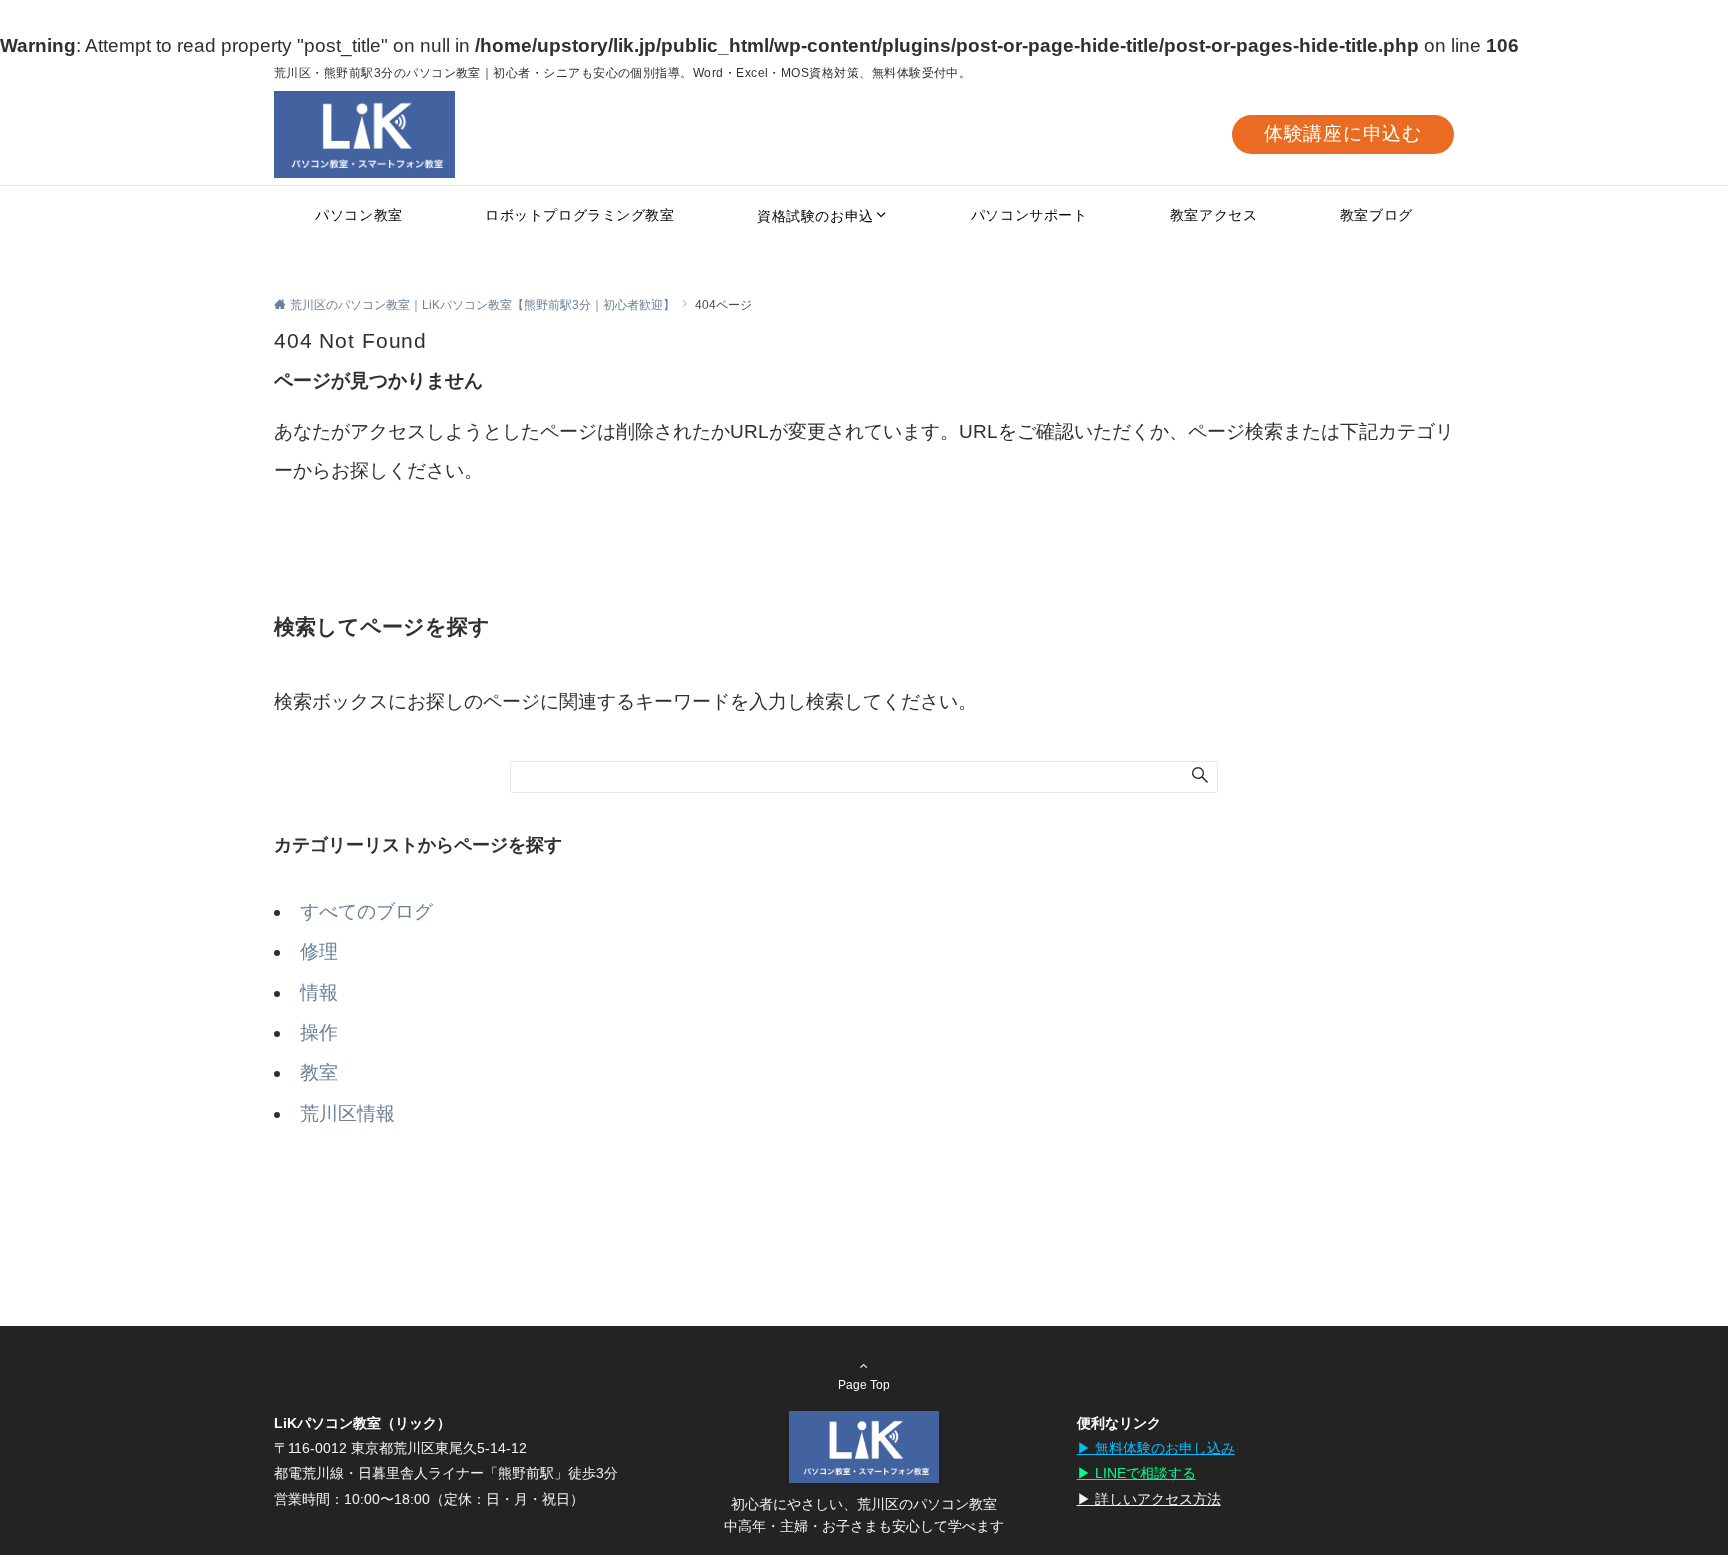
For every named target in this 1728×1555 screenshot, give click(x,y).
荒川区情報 (347, 1113)
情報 (319, 992)
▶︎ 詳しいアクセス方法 (1149, 1499)
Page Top (864, 1384)
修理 (319, 951)
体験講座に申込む (1343, 133)
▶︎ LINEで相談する (1136, 1473)
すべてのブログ (366, 911)
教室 (319, 1072)
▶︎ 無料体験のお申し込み (1156, 1448)
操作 (319, 1032)
